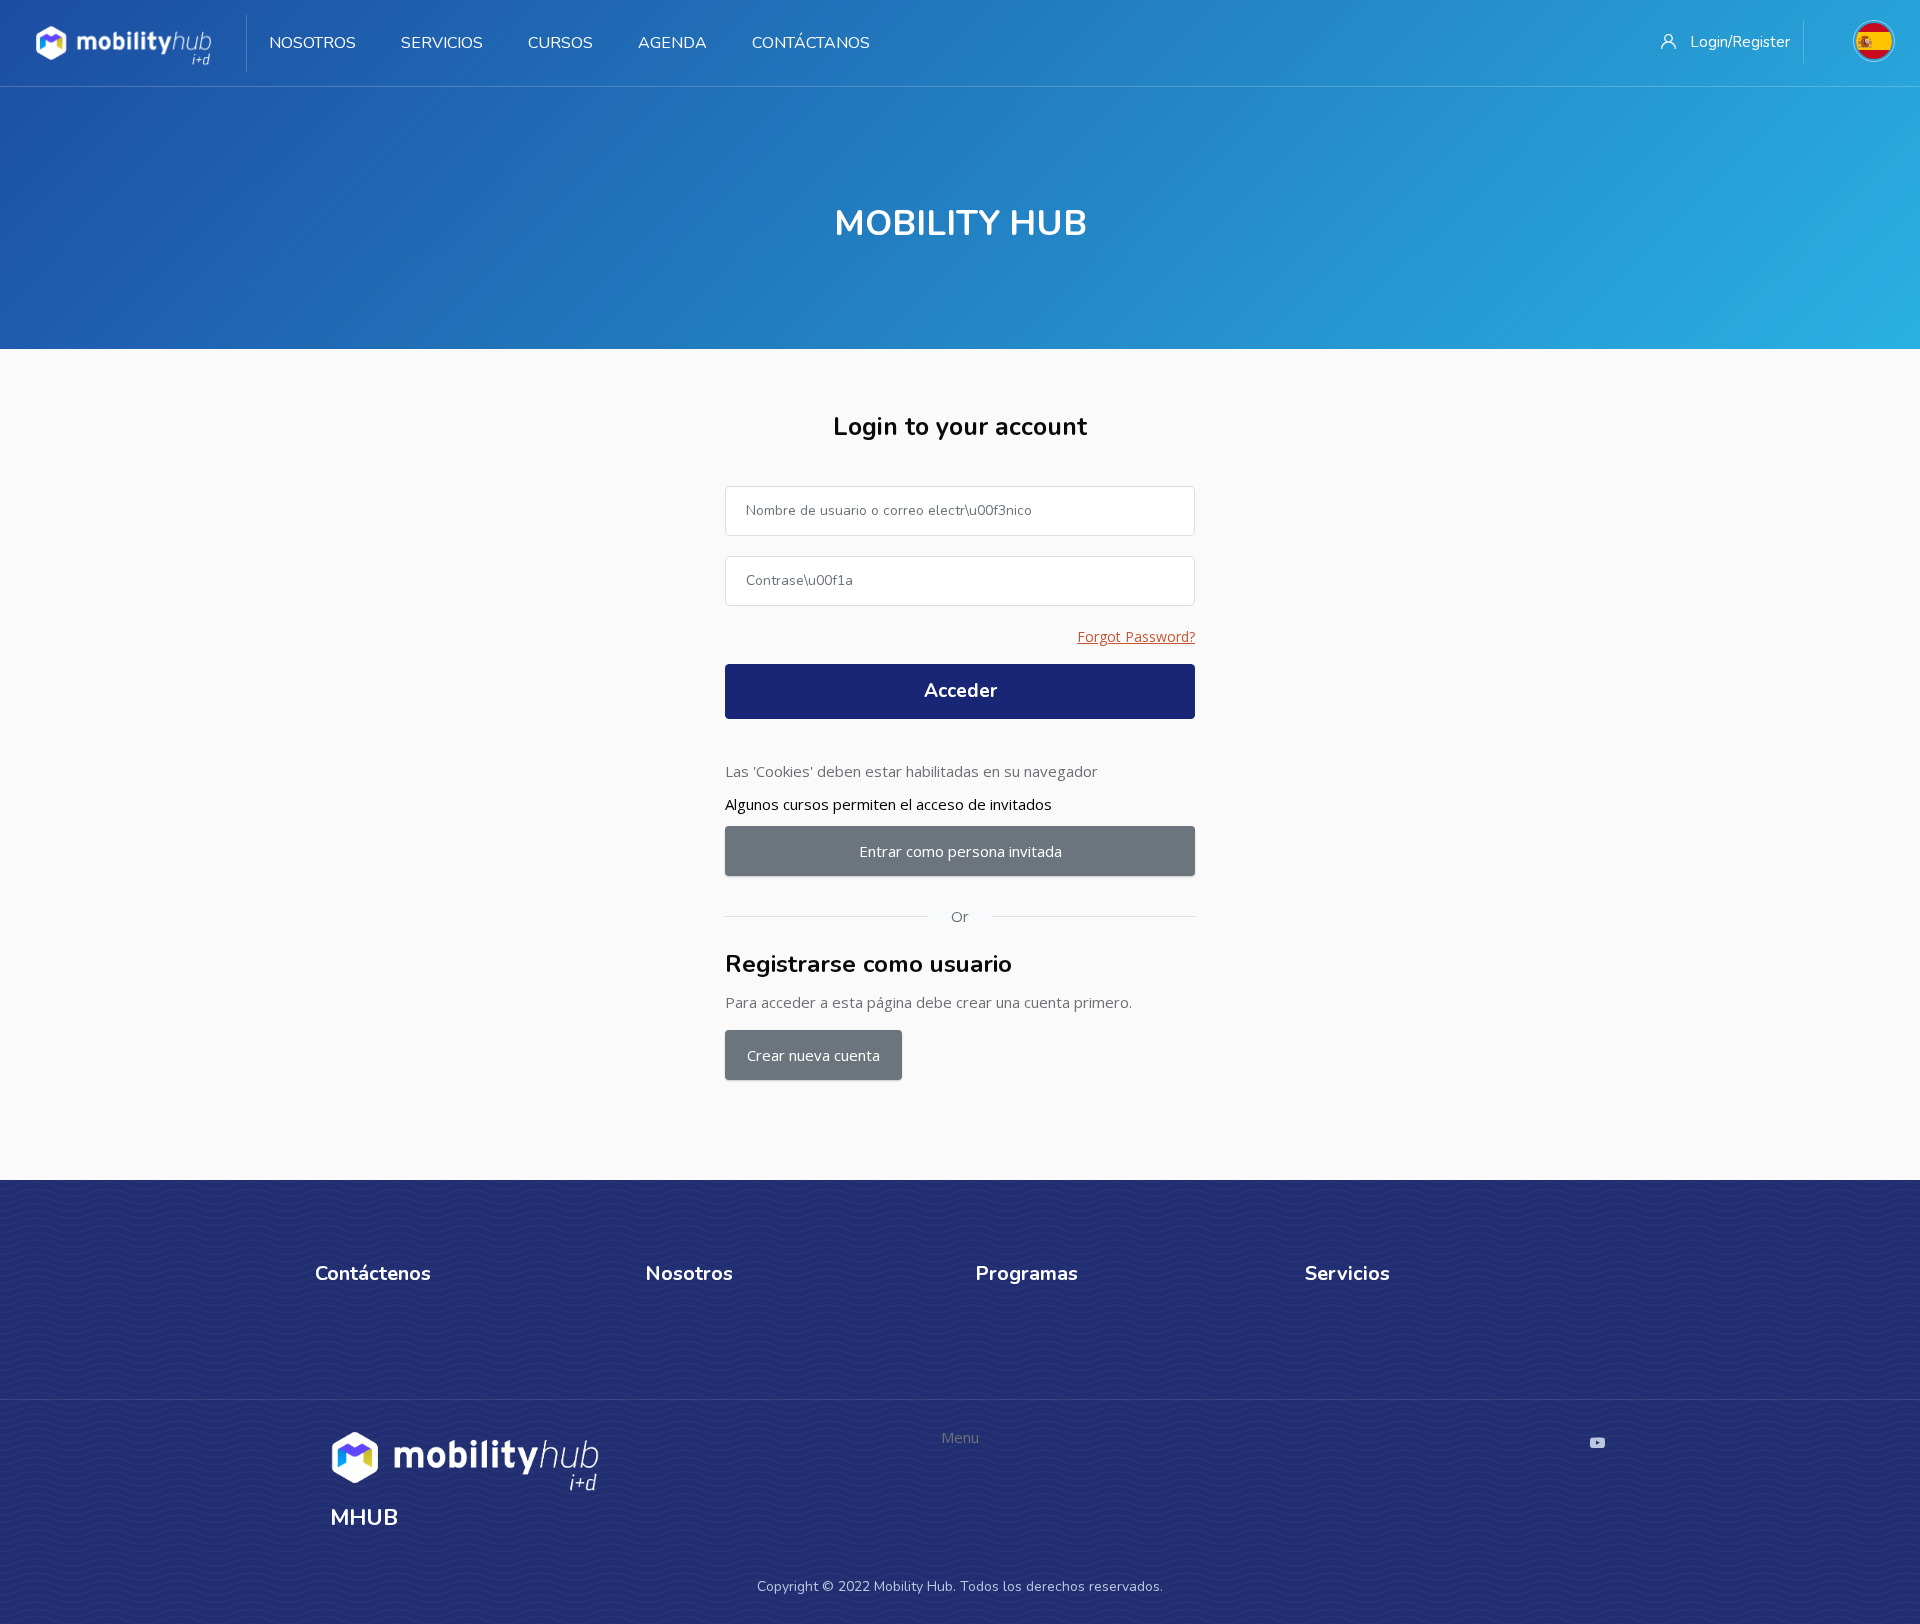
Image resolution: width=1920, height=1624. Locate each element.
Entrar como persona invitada (960, 851)
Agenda (672, 43)
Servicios (442, 43)
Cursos (560, 43)
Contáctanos (811, 43)
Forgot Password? (1136, 636)
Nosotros (312, 43)
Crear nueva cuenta (813, 1055)
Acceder (960, 691)
